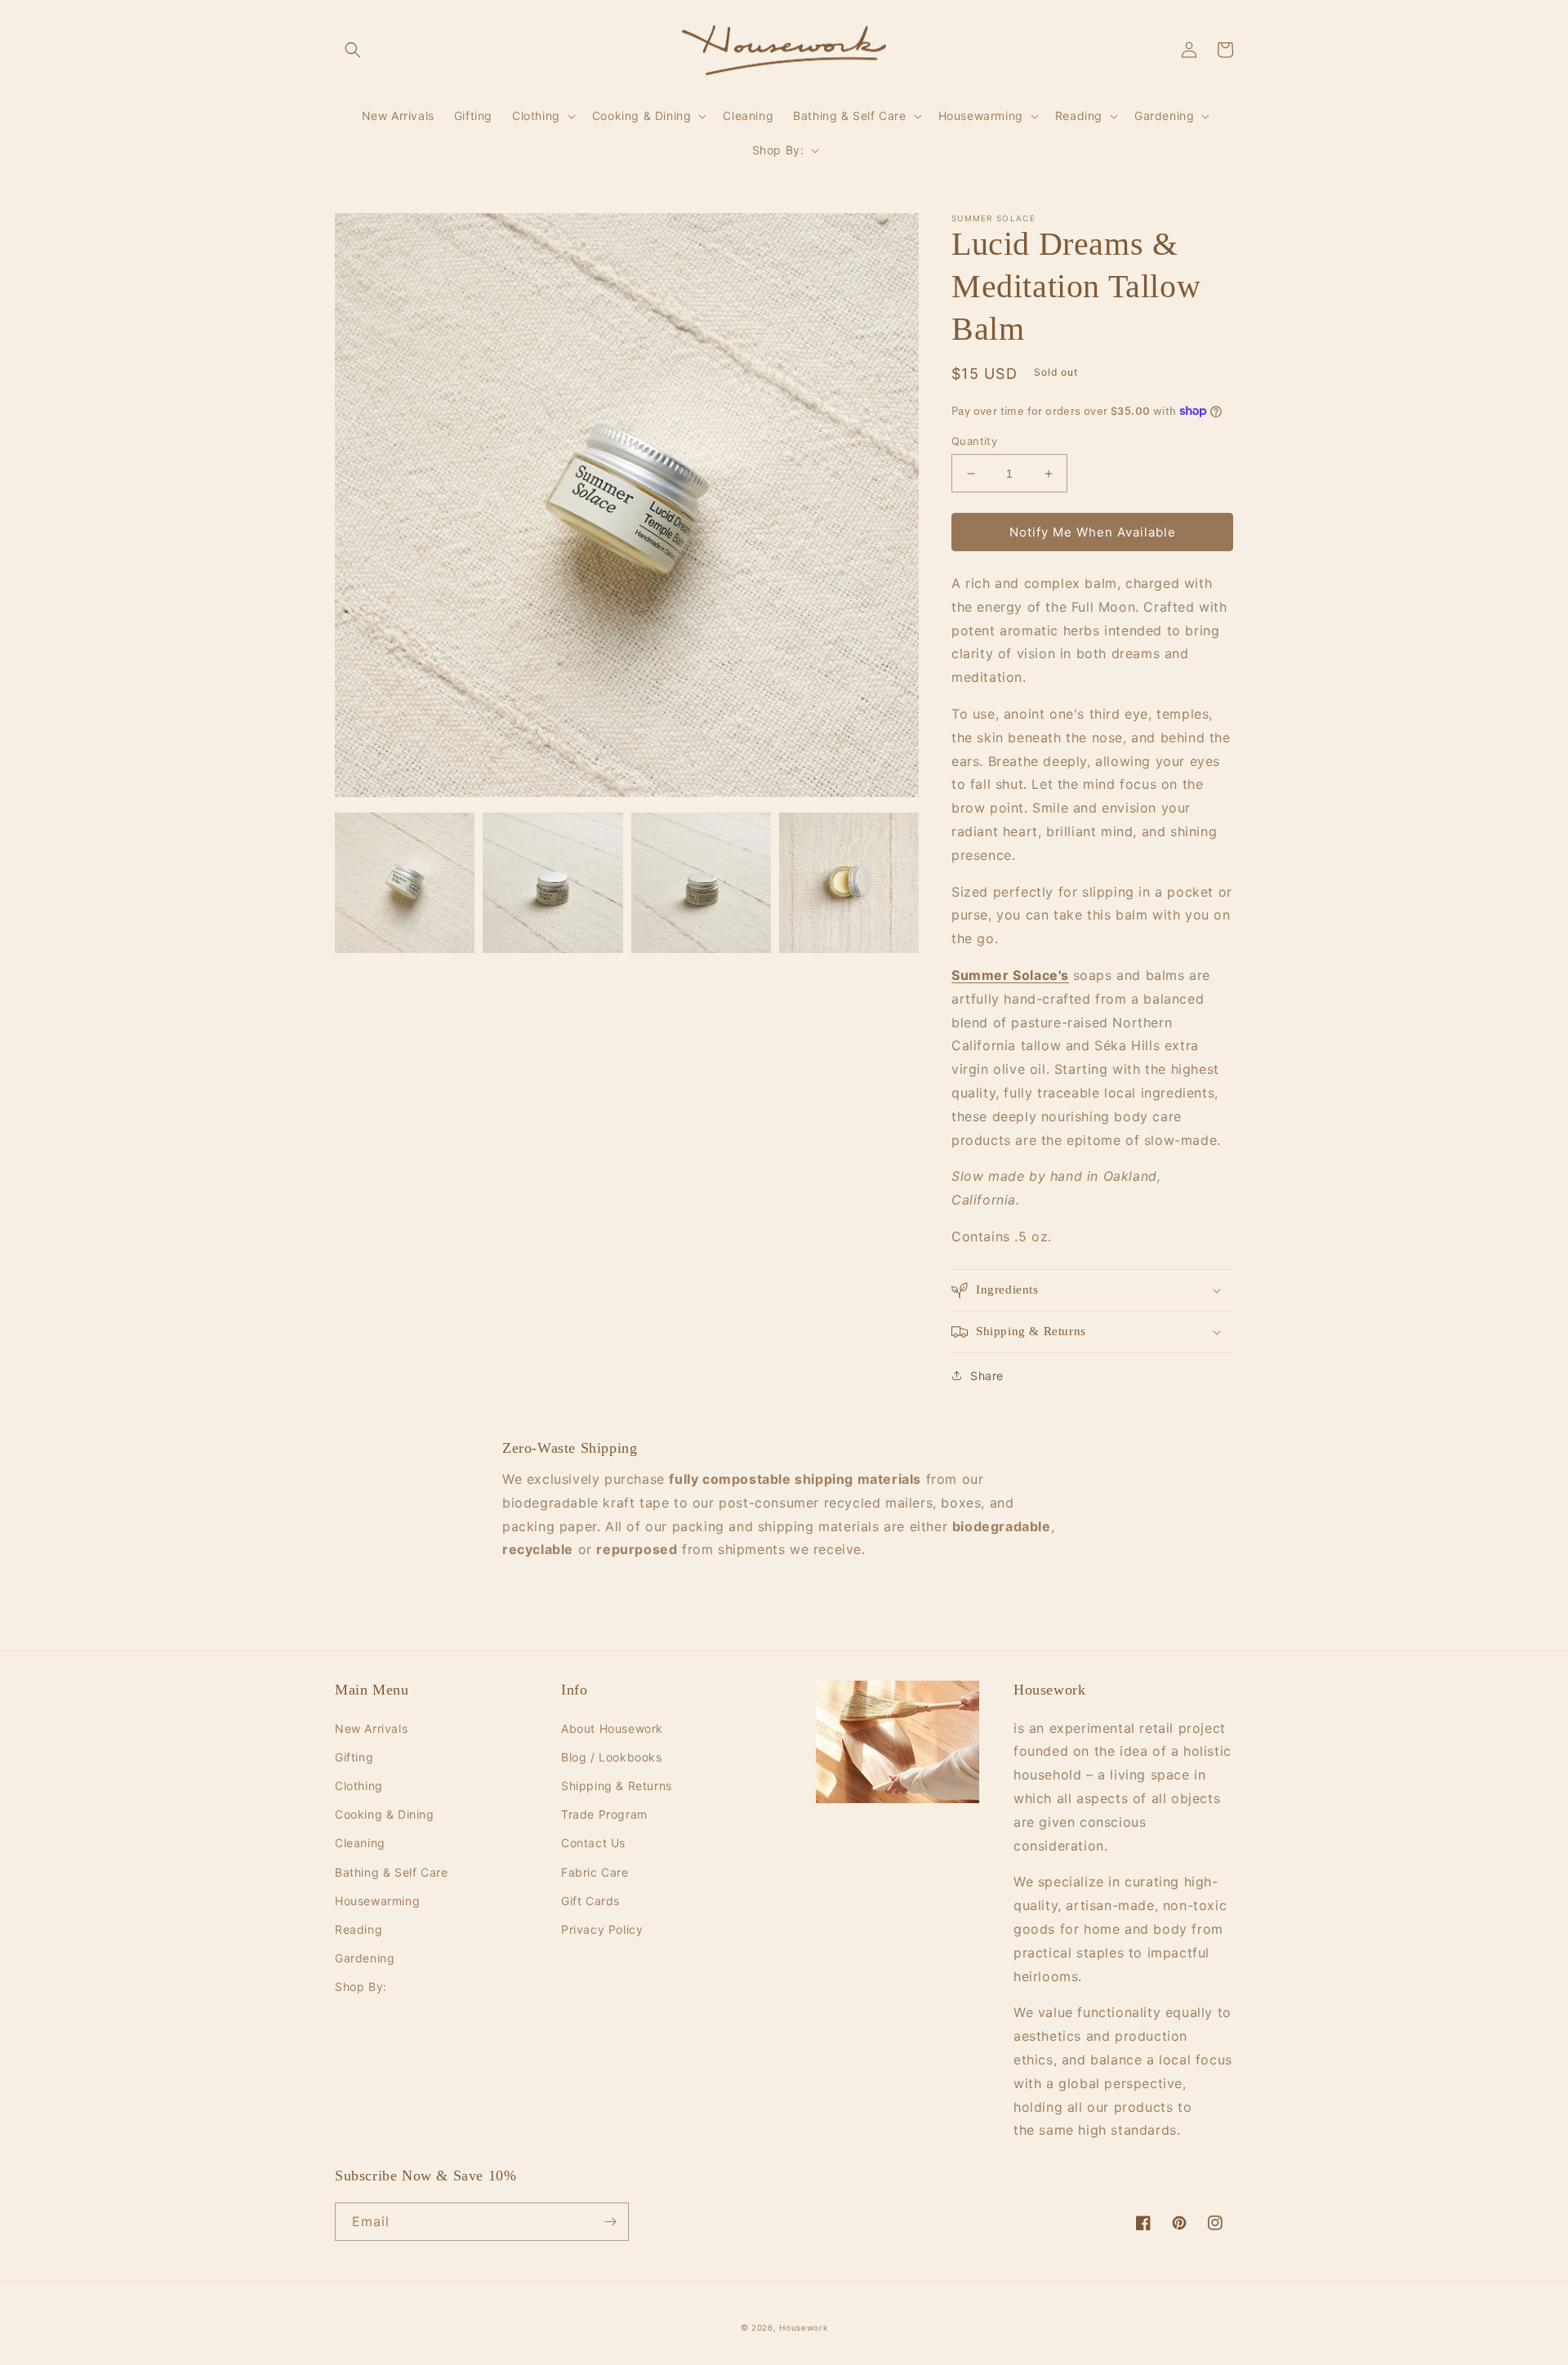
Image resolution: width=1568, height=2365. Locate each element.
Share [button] (987, 1376)
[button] (353, 50)
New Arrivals (371, 1728)
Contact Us (593, 1843)
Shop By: (361, 1986)
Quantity (974, 441)
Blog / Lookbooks (612, 1757)
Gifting (354, 1757)
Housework (803, 2327)
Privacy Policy (602, 1929)
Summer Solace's (1010, 975)
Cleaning (360, 1843)
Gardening (365, 1958)
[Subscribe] (610, 2222)
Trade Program (604, 1814)
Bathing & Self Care (391, 1872)
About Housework (612, 1728)
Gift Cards (590, 1901)
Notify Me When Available (1093, 532)
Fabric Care (595, 1872)
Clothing (359, 1786)
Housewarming (377, 1901)
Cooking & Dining (385, 1814)
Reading (359, 1929)
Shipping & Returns (617, 1786)
